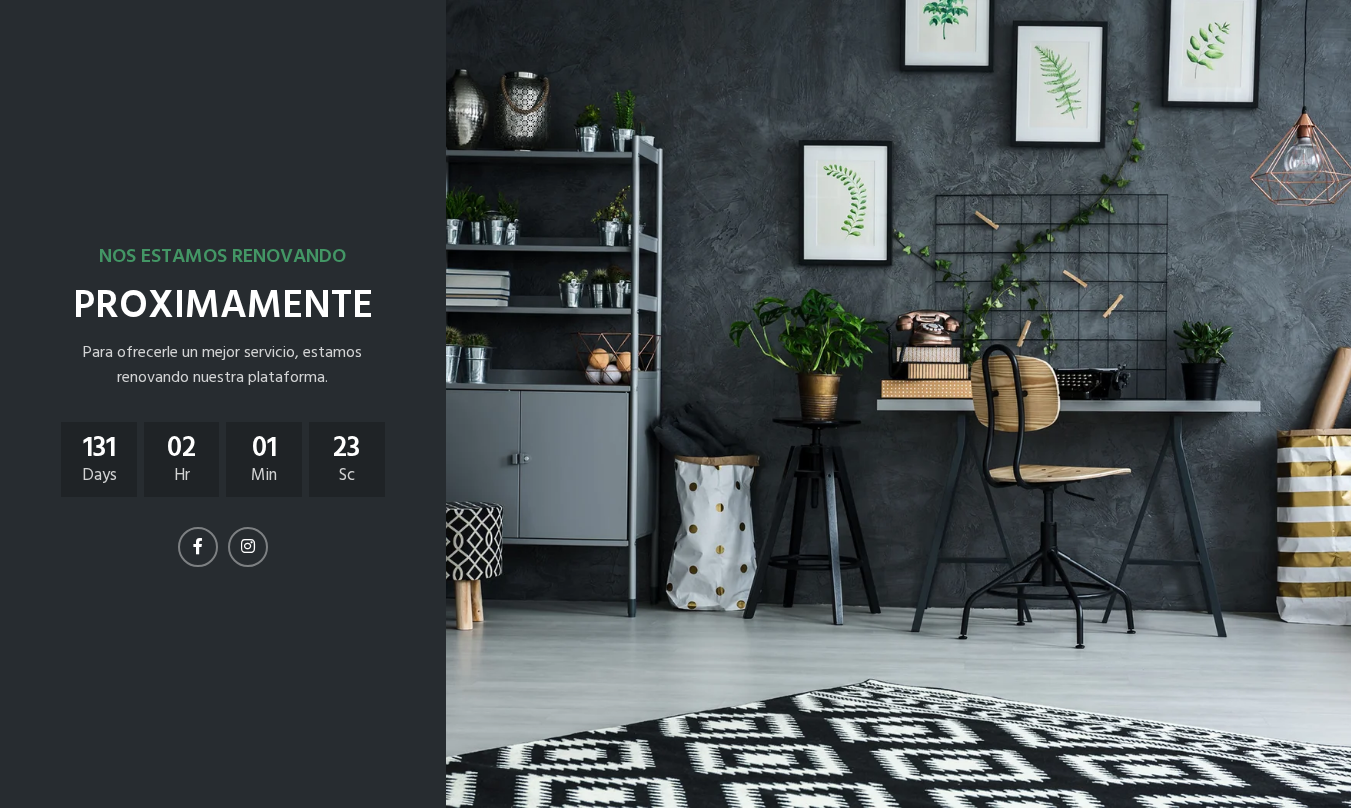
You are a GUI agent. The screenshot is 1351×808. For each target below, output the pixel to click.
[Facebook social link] (198, 547)
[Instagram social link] (248, 547)
